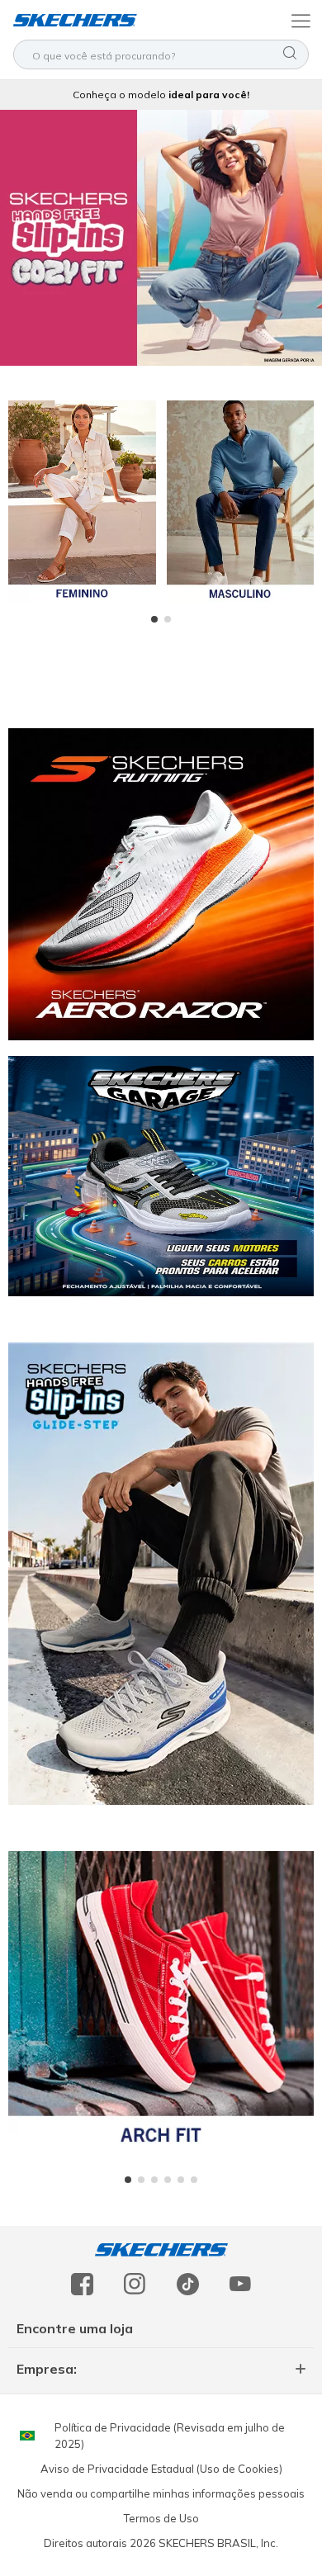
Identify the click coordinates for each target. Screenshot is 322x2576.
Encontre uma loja (75, 2328)
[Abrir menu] (299, 20)
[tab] (154, 619)
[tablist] (161, 619)
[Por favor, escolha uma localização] (27, 2436)
